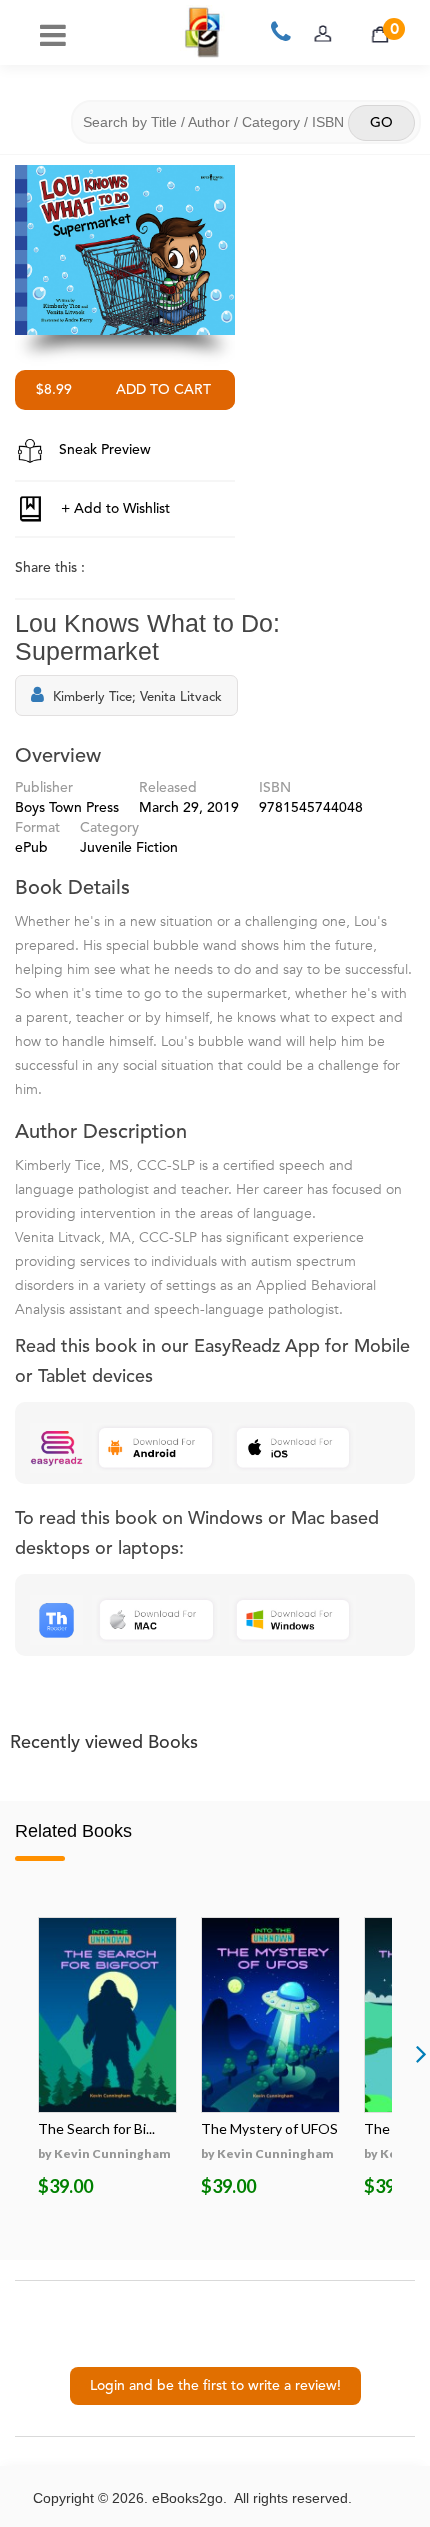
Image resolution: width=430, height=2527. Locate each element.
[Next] (421, 2053)
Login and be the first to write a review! (215, 2386)
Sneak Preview (103, 450)
